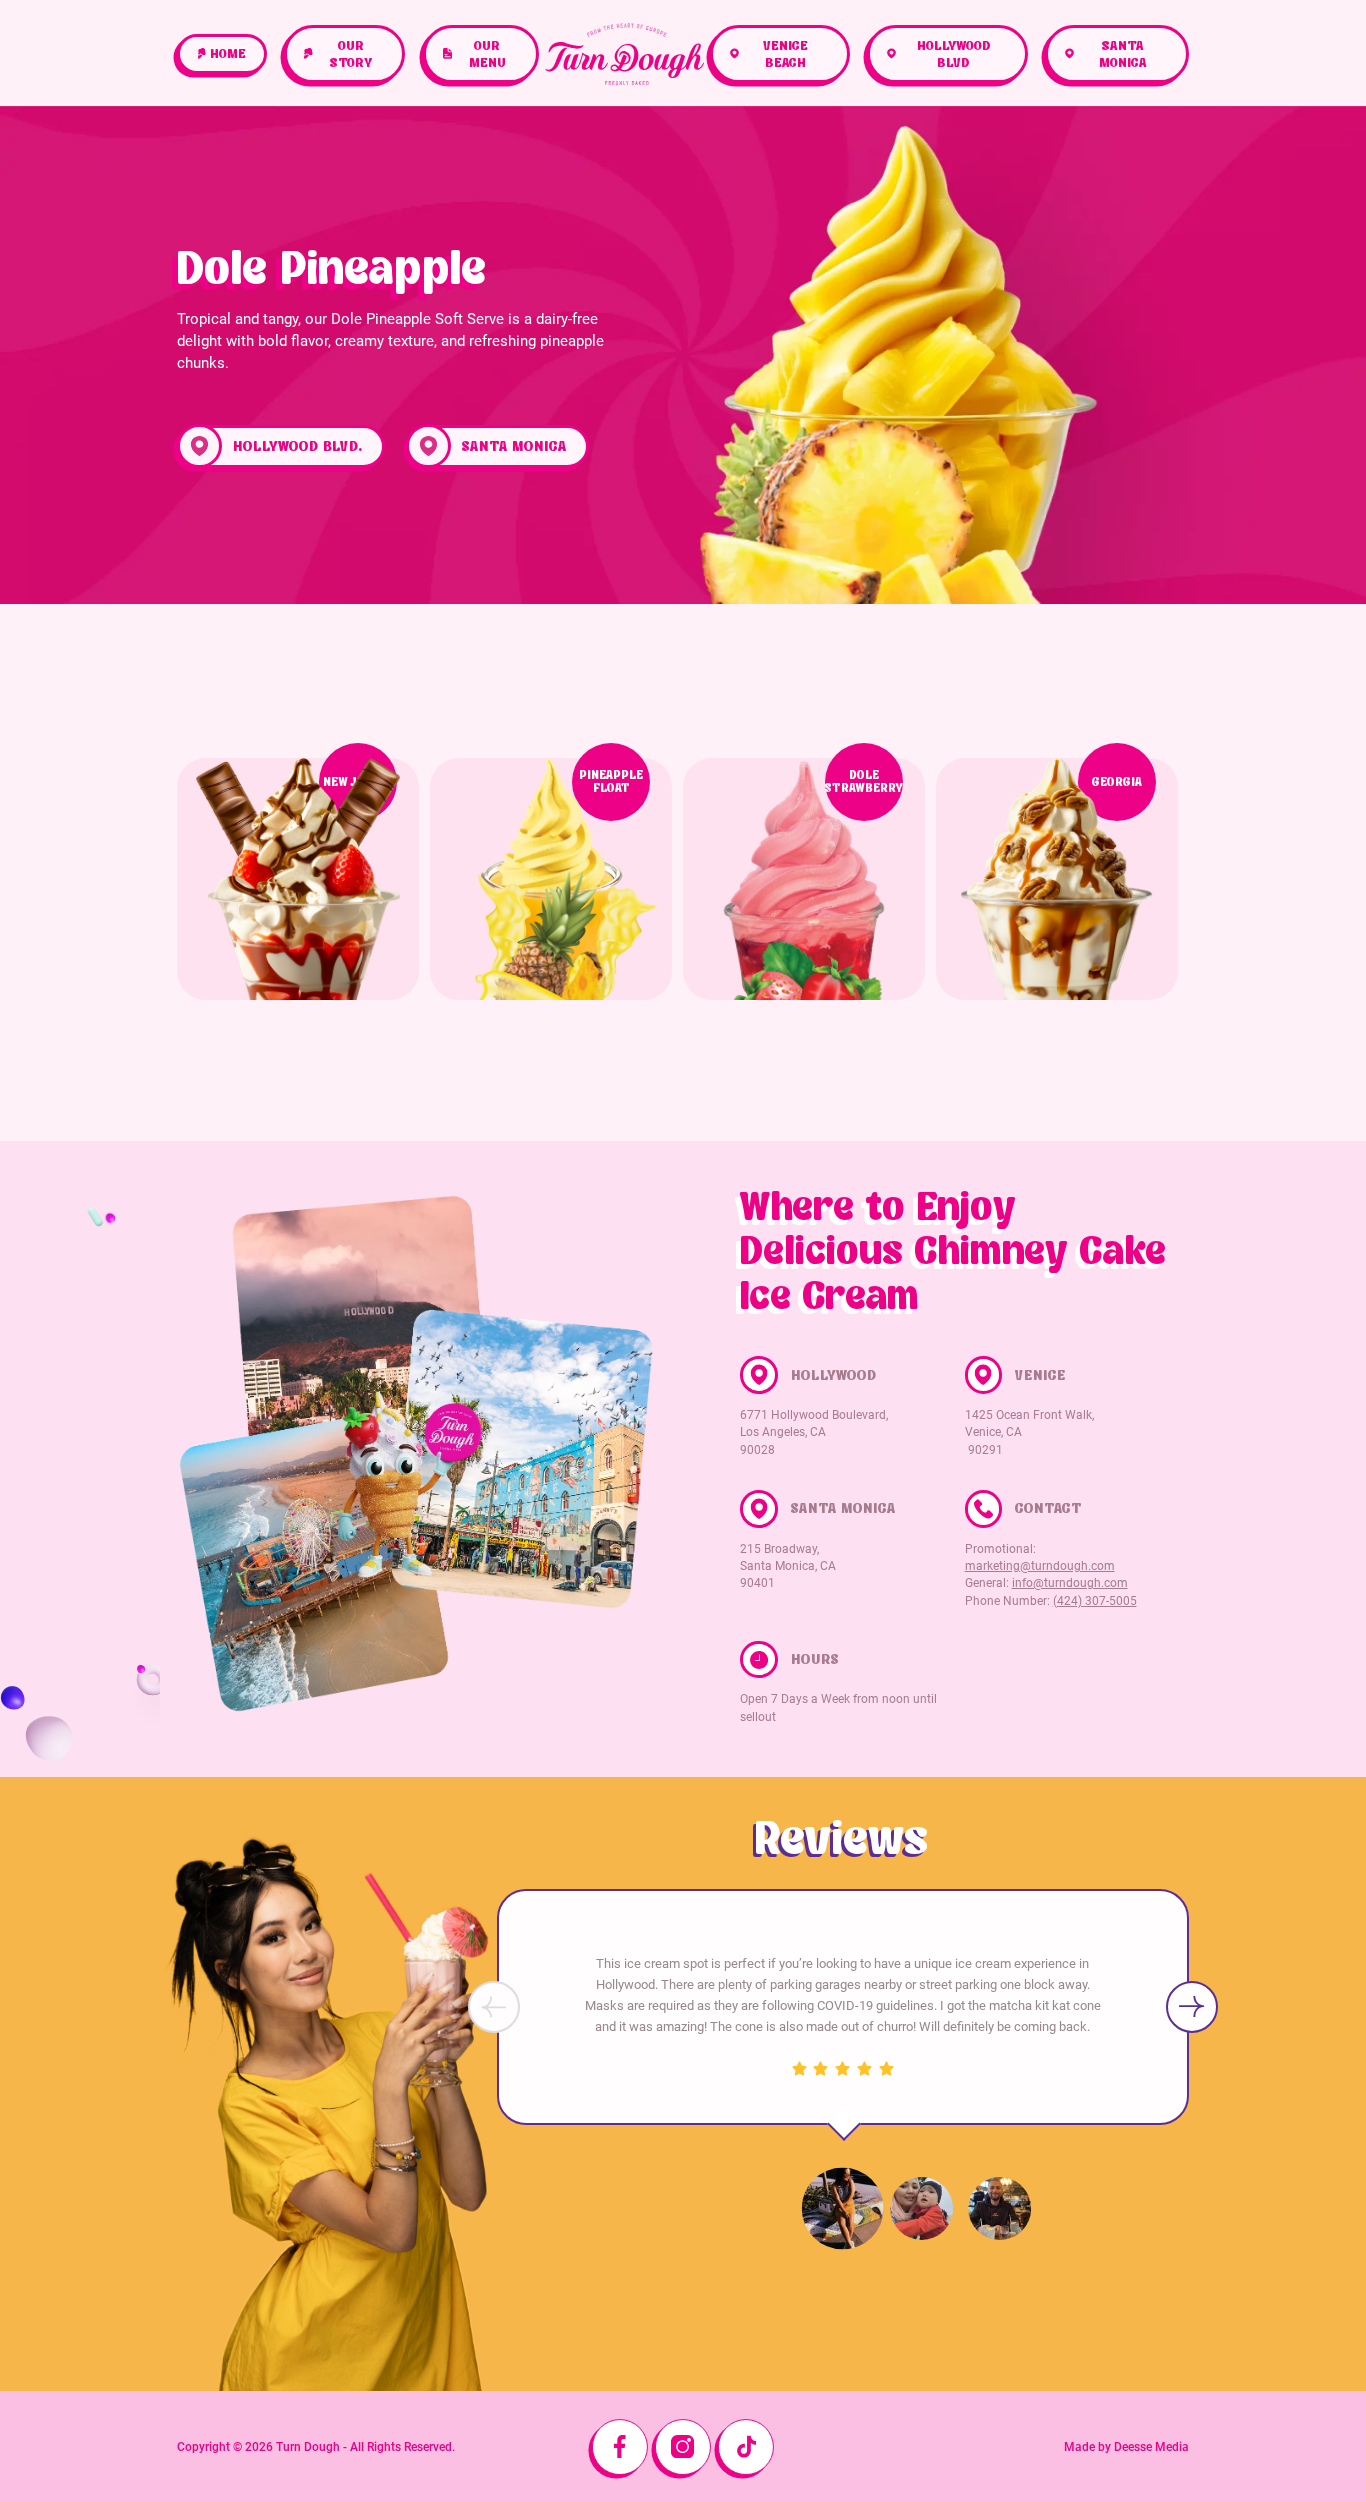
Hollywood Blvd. (298, 446)
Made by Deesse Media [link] (1126, 2447)
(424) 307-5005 (1095, 1601)
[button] (1192, 2007)
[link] (222, 54)
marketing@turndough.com (1040, 1566)
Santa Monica (514, 446)
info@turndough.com (1070, 1583)
